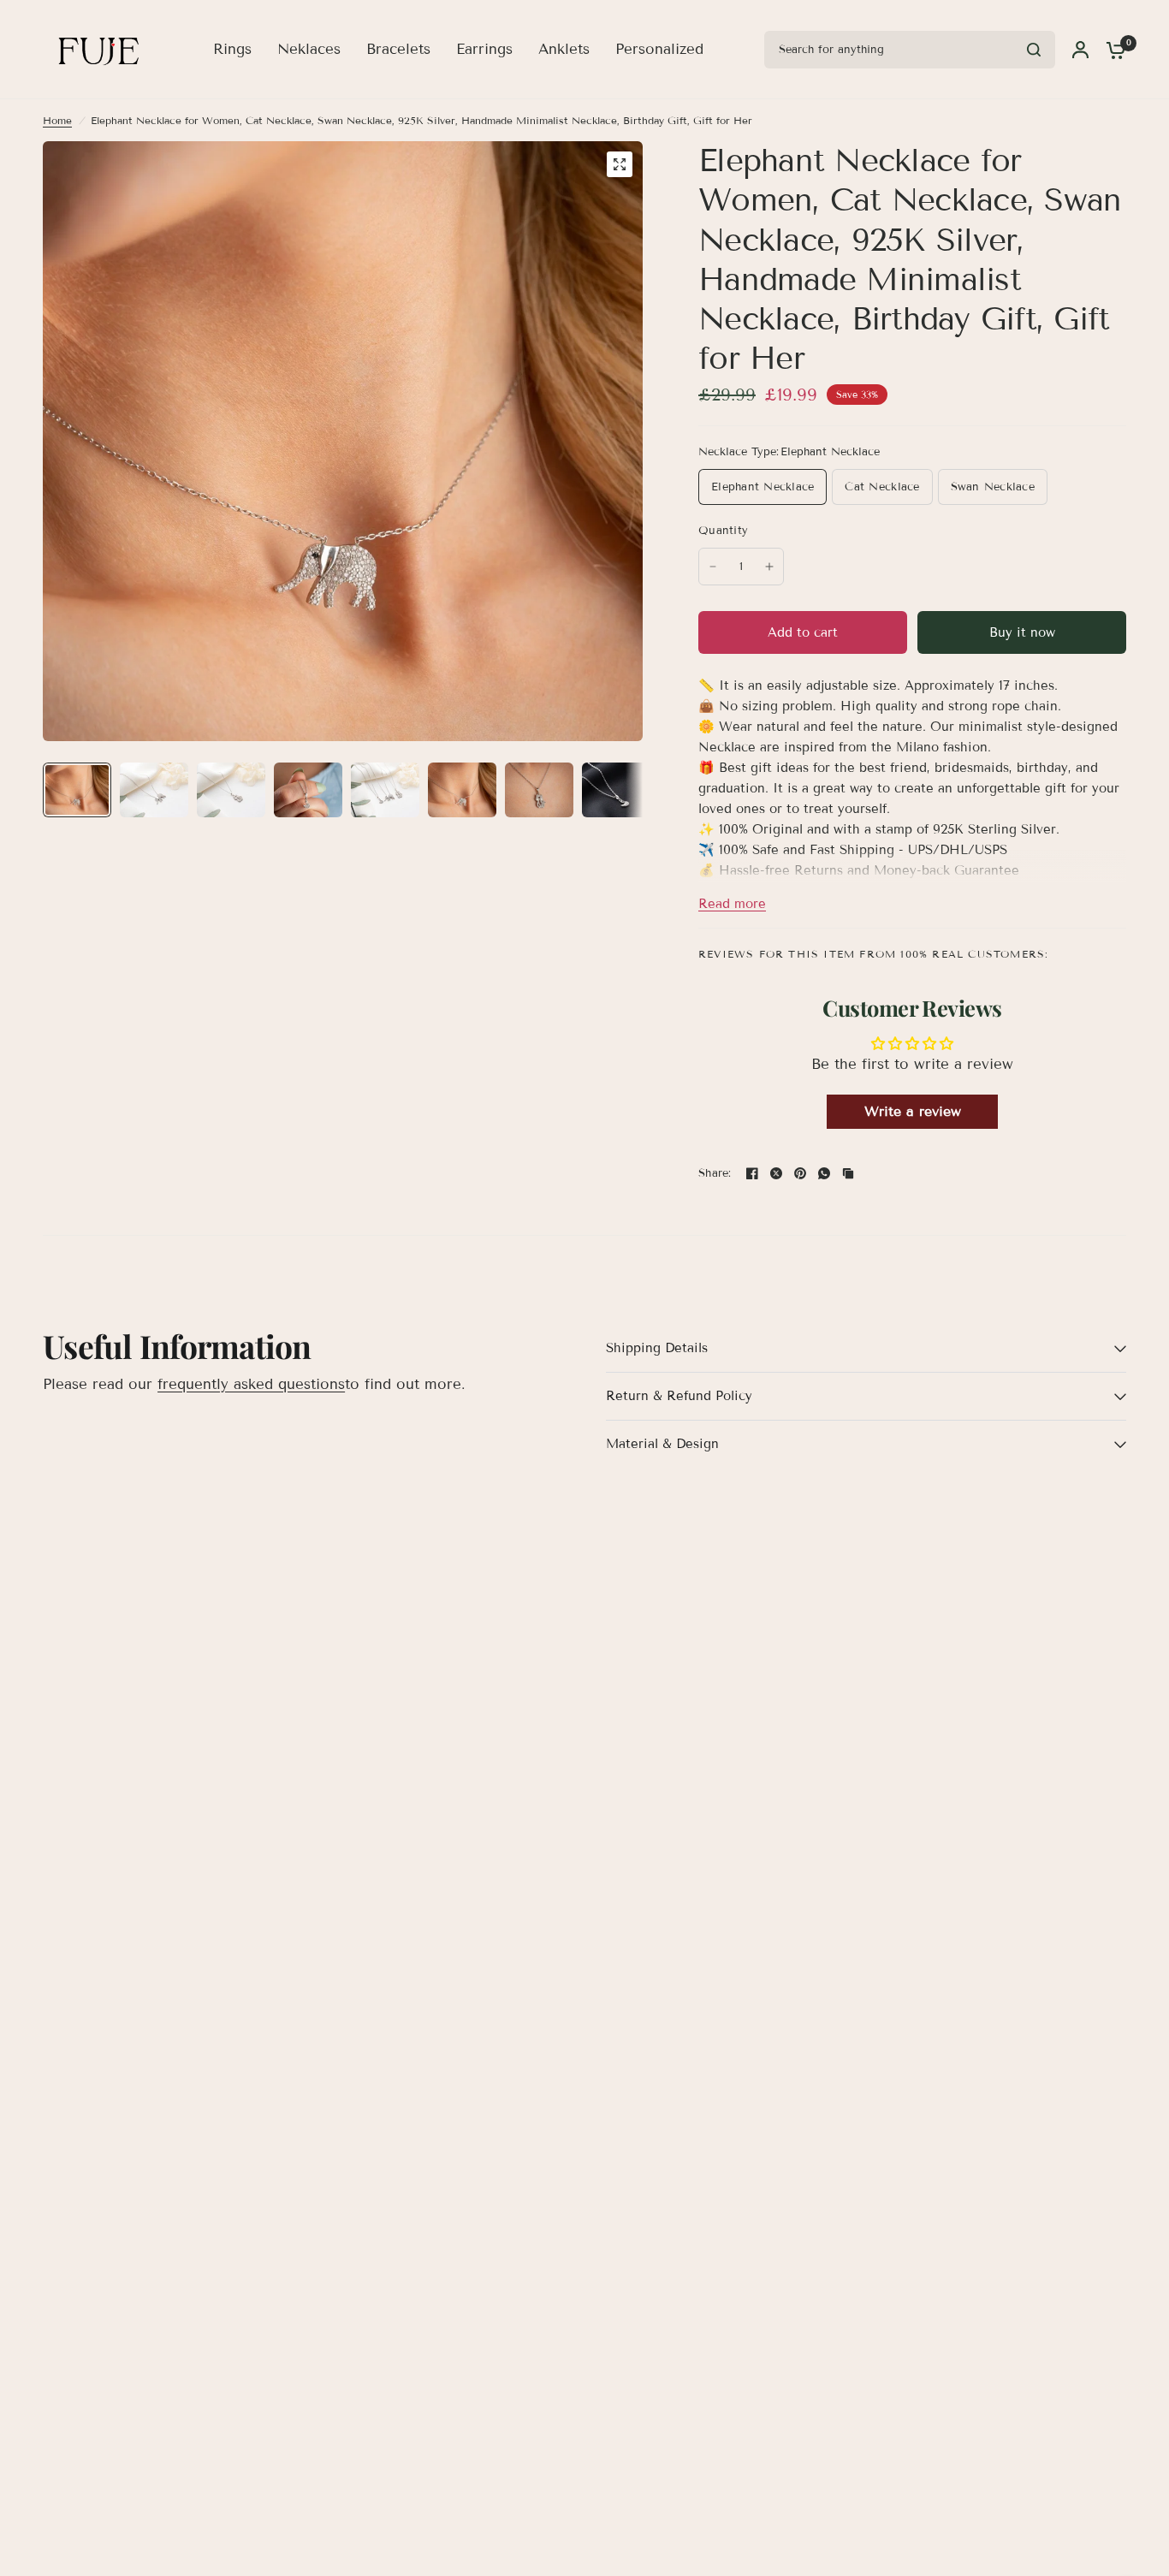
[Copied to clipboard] (848, 1173)
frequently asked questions (251, 1384)
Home (57, 120)
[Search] (1034, 50)
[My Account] (1080, 50)
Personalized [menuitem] (659, 49)
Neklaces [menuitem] (309, 49)
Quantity (723, 531)
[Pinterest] (800, 1173)
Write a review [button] (913, 1111)
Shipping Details (657, 1348)
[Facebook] (752, 1173)
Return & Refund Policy (679, 1396)
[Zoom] (620, 164)
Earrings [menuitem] (484, 49)
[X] (776, 1173)
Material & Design (662, 1444)
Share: (715, 1174)
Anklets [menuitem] (564, 49)
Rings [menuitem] (232, 49)
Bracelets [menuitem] (398, 49)
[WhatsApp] (824, 1173)
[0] (1112, 50)
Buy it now (1022, 632)
